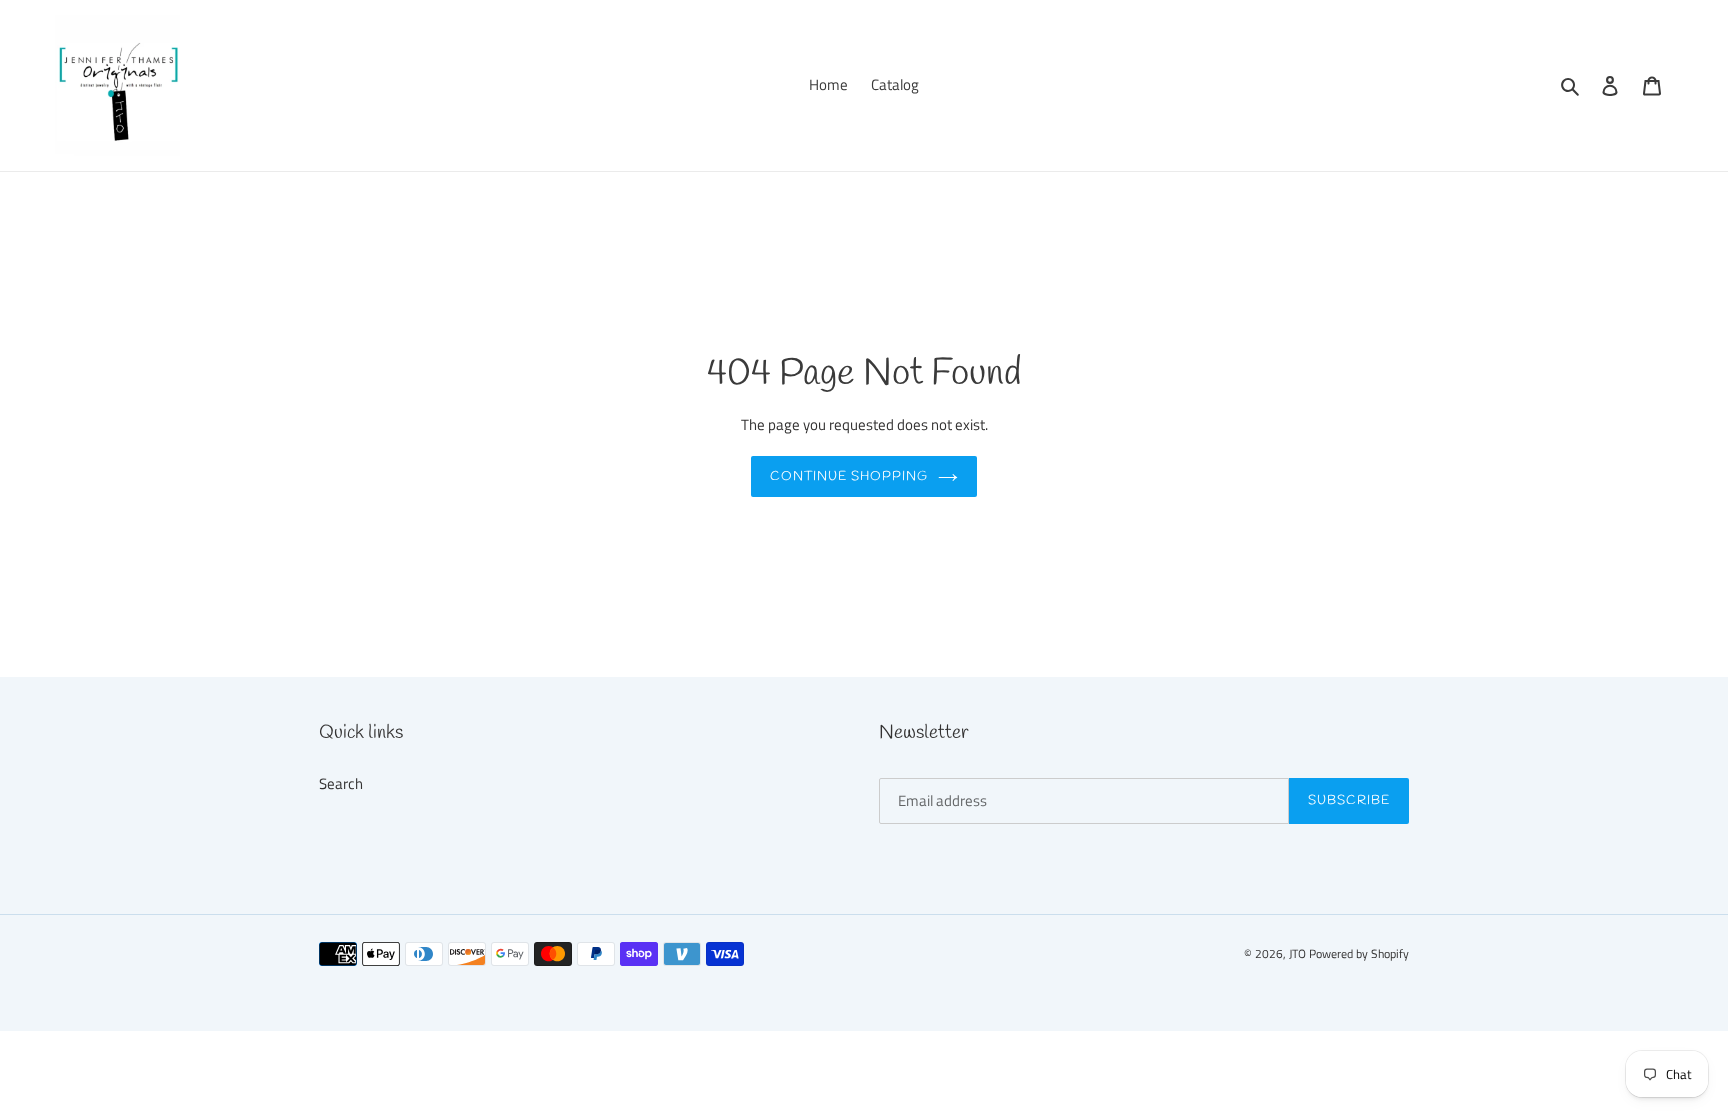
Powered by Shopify (1359, 953)
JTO (1299, 953)
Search (341, 783)
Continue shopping (849, 476)
